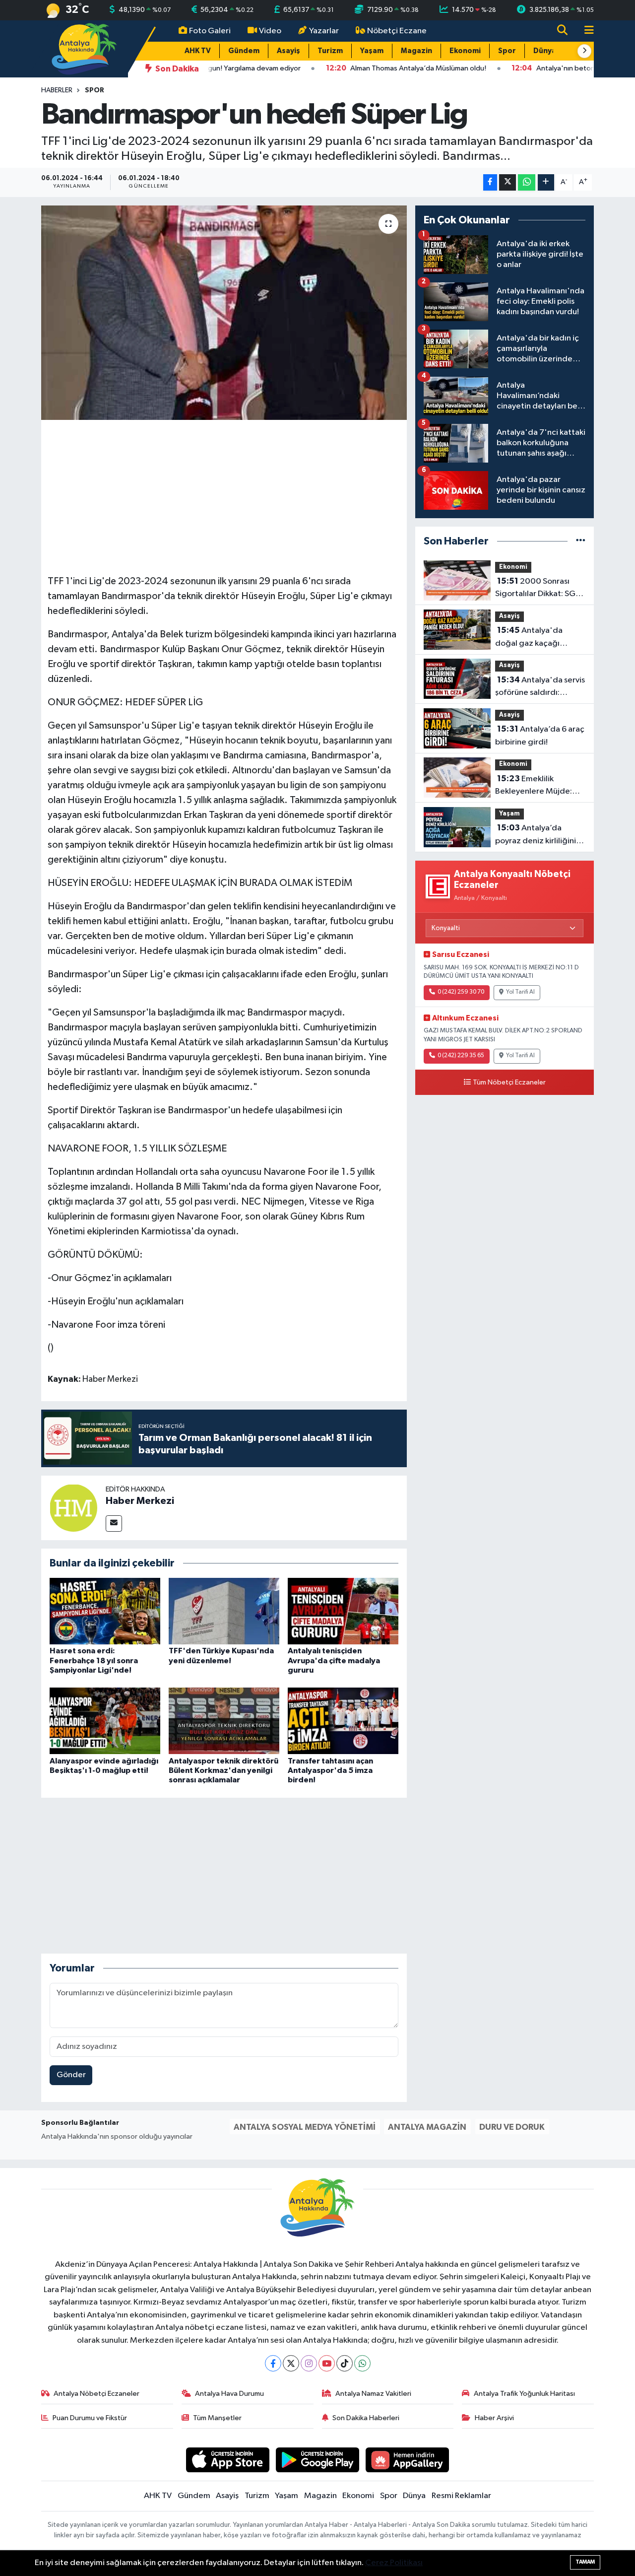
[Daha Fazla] (546, 182)
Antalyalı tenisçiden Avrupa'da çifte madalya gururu (334, 1660)
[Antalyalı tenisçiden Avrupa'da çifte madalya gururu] (343, 1611)
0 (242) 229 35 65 (461, 1056)
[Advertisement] (228, 496)
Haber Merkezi (140, 1501)
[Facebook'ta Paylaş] (490, 182)
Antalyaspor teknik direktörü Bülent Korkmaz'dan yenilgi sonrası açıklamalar (223, 1770)
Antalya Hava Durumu (229, 2394)
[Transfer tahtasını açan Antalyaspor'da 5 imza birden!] (343, 1721)
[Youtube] (327, 2363)
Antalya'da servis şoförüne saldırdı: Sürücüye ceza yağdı (540, 687)
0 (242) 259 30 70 (461, 992)
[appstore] (228, 2460)
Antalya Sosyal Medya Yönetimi (305, 2127)
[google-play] (318, 2460)
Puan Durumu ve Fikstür (90, 2418)
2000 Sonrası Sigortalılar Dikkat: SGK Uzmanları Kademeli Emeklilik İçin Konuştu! (538, 589)
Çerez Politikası (394, 2563)
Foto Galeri (210, 31)
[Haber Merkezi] (73, 1508)
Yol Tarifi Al (520, 992)
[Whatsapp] (362, 2363)
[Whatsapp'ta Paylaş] (527, 182)
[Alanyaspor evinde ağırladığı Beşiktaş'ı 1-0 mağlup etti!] (105, 1721)
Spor (507, 51)
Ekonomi (465, 51)
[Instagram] (309, 2363)
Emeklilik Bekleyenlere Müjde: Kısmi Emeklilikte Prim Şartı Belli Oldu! (535, 786)
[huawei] (408, 2460)
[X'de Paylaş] (508, 182)
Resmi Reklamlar (461, 2496)
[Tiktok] (345, 2363)
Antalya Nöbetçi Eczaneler (96, 2394)
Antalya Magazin (427, 2127)
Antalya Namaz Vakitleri (373, 2394)
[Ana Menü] (585, 31)
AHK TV (198, 51)
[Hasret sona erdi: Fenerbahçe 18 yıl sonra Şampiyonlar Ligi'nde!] (105, 1611)
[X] (291, 2363)
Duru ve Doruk (512, 2127)
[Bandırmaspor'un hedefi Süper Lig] (224, 313)
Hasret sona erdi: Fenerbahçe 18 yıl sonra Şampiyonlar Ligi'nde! (94, 1660)
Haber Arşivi (494, 2418)
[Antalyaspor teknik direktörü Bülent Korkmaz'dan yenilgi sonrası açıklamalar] (224, 1721)
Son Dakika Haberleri (366, 2418)
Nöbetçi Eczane (397, 31)
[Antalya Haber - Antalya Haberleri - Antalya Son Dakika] (85, 48)
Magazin (416, 51)
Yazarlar (324, 31)
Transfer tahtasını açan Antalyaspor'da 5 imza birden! (330, 1770)
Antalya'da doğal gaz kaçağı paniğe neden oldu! (531, 638)
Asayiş (288, 51)
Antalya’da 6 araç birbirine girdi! (540, 736)
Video (270, 31)
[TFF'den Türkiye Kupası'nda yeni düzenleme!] (224, 1611)
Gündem (244, 51)
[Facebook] (273, 2363)
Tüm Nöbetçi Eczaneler (509, 1083)
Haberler (57, 90)
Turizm (330, 51)
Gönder (71, 2075)
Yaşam (372, 51)
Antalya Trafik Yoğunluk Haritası (524, 2394)
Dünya (545, 51)
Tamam (585, 2562)
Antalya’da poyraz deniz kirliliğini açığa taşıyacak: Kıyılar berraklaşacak (537, 835)
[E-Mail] (114, 1524)
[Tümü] (581, 541)
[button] (584, 51)
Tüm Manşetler (217, 2418)
